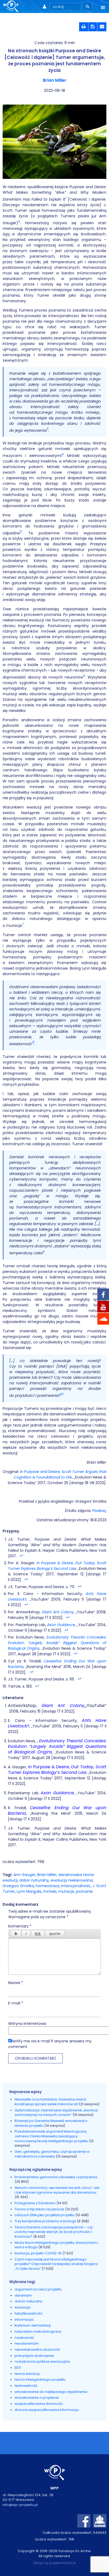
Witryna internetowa (27, 2024)
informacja (24, 2320)
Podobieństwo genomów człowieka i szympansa (56, 2177)
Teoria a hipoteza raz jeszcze (39, 2209)
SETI (18, 2368)
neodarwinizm (27, 2343)
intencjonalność (76, 1886)
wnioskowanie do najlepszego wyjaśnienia (51, 2392)
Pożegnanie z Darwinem (35, 2203)
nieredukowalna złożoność (37, 2350)
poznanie (84, 1891)
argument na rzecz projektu (38, 2289)
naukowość (24, 2338)
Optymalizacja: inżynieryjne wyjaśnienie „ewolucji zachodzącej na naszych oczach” (56, 2113)
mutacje (66, 1891)
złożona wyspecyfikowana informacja (47, 2410)
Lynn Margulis (29, 1891)
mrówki (50, 1891)
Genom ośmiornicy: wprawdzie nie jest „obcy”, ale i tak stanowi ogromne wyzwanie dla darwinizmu (57, 2190)
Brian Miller (55, 80)
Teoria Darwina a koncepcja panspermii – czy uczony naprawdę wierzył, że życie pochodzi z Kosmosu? (54, 2232)
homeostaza (47, 1886)
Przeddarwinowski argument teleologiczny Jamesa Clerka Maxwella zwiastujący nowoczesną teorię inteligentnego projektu (52, 2136)
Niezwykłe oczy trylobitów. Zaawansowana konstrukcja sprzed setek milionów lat (50, 2102)
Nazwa (16, 1983)
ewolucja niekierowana (72, 1880)
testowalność (26, 2386)
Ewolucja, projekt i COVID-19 (38, 2253)
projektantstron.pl (62, 2563)
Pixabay (99, 1511)
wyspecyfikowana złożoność (39, 2404)
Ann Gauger (24, 1875)
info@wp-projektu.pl (20, 2505)
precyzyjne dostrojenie (34, 2356)
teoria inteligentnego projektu (40, 2380)
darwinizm (23, 2295)
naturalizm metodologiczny (38, 2331)
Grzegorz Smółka (18, 1886)
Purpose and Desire (60, 1474)
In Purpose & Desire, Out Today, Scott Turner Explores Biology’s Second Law (57, 1566)
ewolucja (22, 2307)
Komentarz (20, 1926)
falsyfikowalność (29, 2313)
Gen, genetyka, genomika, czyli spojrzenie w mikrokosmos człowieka (52, 2154)
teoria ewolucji (27, 2374)
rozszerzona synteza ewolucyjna (42, 2361)
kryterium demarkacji (33, 2325)
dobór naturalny (34, 1880)
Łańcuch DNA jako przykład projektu (45, 2215)
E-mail (16, 2003)
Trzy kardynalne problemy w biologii (45, 2221)
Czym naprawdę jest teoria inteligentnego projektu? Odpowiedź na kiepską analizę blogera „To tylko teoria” (56, 2264)
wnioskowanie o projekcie (37, 2398)
